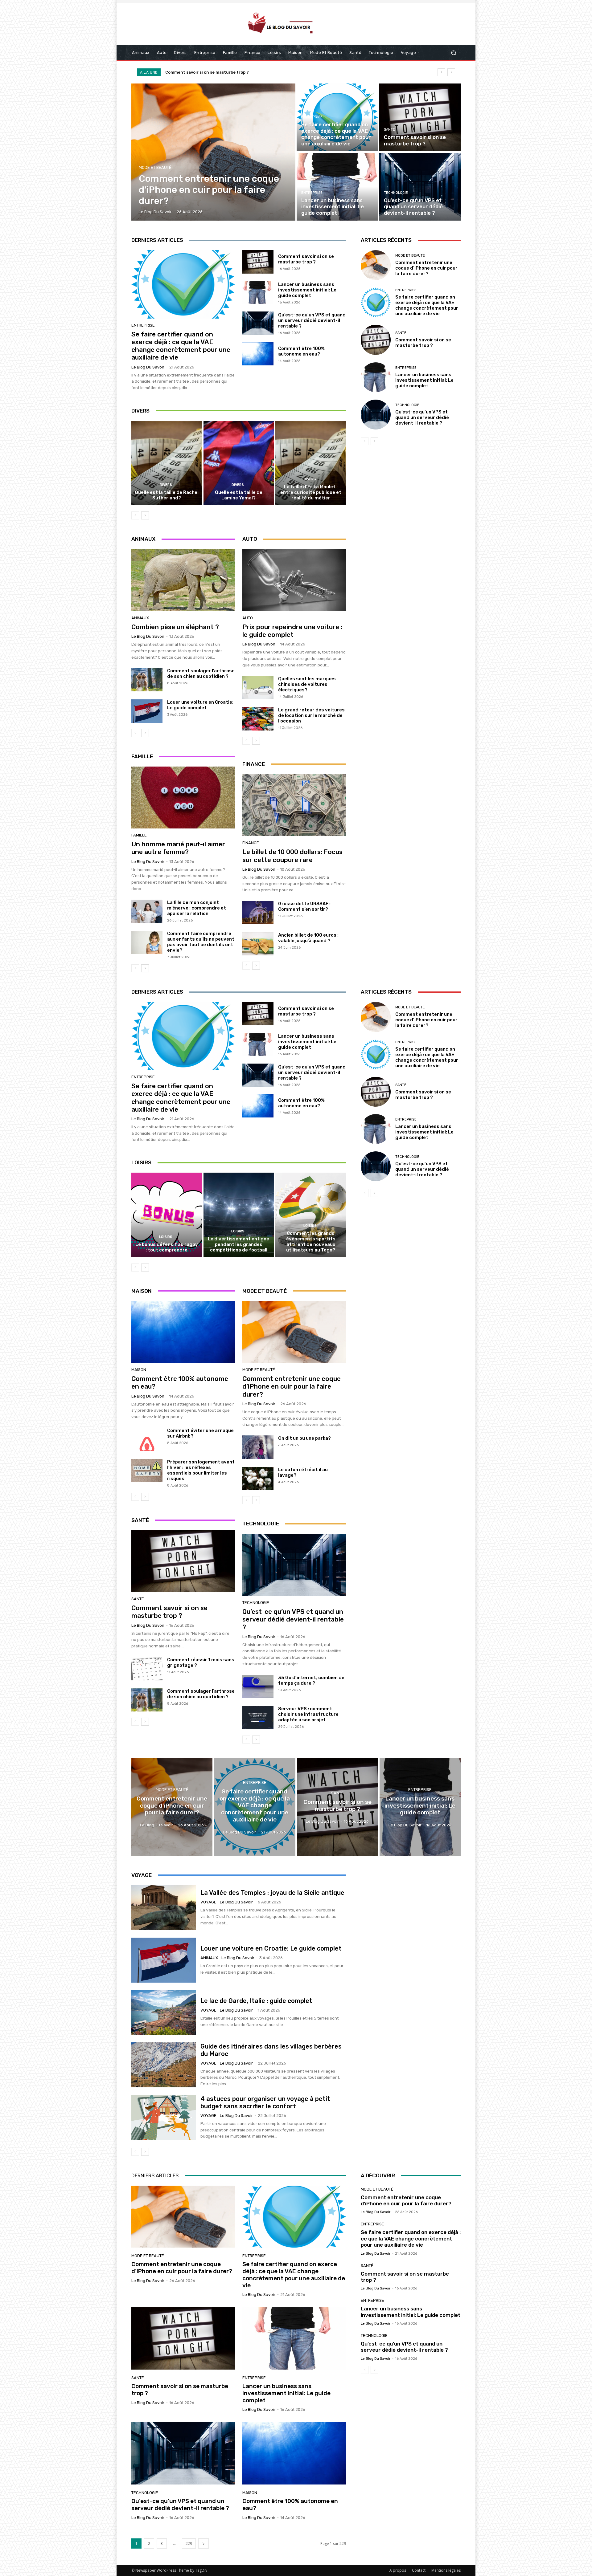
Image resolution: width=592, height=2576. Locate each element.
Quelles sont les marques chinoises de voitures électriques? (307, 684)
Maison (139, 1370)
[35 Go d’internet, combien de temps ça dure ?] (258, 1687)
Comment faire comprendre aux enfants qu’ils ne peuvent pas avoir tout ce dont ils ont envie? (201, 942)
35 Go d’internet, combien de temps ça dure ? (311, 1680)
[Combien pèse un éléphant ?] (183, 580)
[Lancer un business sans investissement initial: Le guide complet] (337, 187)
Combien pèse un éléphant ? (175, 627)
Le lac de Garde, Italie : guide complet (256, 2001)
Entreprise (312, 117)
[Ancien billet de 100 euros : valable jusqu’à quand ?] (258, 944)
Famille (139, 835)
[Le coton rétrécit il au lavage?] (258, 1479)
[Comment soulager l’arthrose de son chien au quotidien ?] (147, 680)
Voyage (208, 1902)
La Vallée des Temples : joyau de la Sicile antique (272, 1893)
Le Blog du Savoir (148, 367)
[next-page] (145, 515)
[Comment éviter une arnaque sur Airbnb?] (147, 1439)
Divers (166, 485)
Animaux (140, 618)
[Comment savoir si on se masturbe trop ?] (420, 117)
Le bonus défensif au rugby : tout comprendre (167, 1247)
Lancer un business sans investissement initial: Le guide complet (307, 290)
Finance (251, 843)
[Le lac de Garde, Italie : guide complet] (164, 2012)
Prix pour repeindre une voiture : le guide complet (292, 631)
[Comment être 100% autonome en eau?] (258, 354)
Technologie (396, 193)
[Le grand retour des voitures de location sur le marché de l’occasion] (258, 719)
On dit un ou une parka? (304, 1438)
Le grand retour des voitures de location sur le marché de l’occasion (311, 715)
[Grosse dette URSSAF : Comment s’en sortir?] (258, 913)
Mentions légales (446, 2570)
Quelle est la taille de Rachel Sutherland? (167, 495)
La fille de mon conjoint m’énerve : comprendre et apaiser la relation (197, 908)
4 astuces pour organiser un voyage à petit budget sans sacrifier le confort (265, 2102)
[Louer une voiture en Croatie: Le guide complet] (147, 711)
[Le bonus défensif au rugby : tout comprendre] (167, 1215)
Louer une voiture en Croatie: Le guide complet (200, 705)
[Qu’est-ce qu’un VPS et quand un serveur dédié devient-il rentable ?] (420, 187)
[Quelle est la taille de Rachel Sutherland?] (167, 463)
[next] (451, 72)
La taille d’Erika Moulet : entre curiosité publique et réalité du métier (311, 492)
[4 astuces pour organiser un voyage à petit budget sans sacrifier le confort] (164, 2117)
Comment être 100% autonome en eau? (301, 351)
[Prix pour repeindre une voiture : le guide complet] (294, 580)
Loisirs (166, 1237)
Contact (419, 2570)
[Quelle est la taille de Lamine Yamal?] (239, 463)
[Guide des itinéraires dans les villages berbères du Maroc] (164, 2065)
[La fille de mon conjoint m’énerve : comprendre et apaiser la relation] (147, 911)
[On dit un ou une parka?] (258, 1447)
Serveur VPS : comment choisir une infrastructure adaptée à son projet (308, 1714)
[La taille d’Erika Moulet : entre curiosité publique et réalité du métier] (311, 463)
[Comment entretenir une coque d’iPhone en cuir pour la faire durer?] (214, 152)
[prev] (441, 72)
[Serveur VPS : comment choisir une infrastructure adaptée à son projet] (258, 1718)
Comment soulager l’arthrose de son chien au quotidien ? (201, 674)
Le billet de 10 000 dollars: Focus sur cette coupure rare (292, 856)
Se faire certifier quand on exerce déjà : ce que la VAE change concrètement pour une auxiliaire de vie (181, 346)
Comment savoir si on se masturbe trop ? (306, 259)
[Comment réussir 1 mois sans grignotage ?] (147, 1669)
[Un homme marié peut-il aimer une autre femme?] (183, 798)
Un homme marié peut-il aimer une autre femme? (178, 848)
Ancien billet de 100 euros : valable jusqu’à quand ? (308, 938)
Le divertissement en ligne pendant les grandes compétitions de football (238, 1244)
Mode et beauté (155, 167)
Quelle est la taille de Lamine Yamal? (239, 495)
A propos (398, 2570)
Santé (389, 130)
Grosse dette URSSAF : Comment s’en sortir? (304, 906)
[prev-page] (135, 515)
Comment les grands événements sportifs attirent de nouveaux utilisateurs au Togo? (311, 1242)
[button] (453, 53)
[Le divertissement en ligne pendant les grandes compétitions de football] (239, 1215)
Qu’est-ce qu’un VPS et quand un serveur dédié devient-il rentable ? (236, 72)
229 (189, 2543)
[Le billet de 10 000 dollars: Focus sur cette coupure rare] (294, 805)
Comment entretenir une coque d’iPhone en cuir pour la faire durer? (426, 268)
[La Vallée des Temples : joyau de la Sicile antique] (164, 1908)
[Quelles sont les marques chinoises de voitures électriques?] (258, 688)
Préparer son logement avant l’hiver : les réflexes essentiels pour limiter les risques (201, 1470)
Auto (248, 618)
